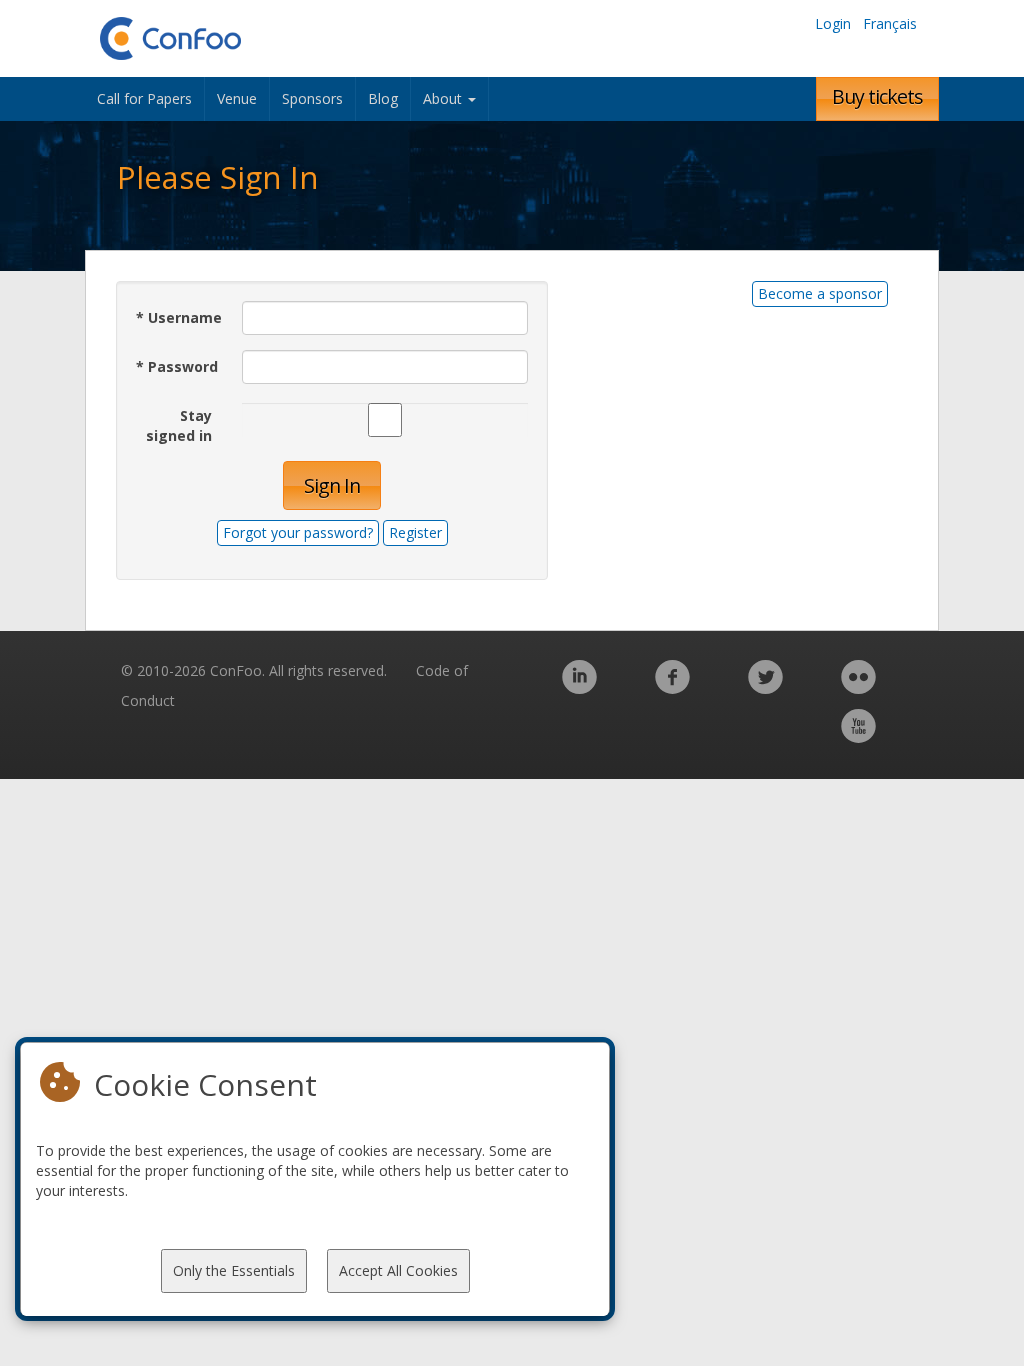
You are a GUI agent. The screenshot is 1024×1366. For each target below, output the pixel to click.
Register (415, 532)
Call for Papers (144, 98)
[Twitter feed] (765, 687)
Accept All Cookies (398, 1270)
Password (177, 366)
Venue (237, 98)
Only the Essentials (234, 1270)
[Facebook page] (672, 687)
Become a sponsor (820, 293)
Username (179, 317)
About (444, 98)
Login (833, 23)
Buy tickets (877, 96)
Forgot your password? (298, 532)
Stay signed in (179, 425)
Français (890, 23)
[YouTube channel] (858, 736)
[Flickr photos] (858, 687)
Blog (383, 98)
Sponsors (312, 98)
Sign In (332, 485)
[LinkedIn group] (579, 687)
